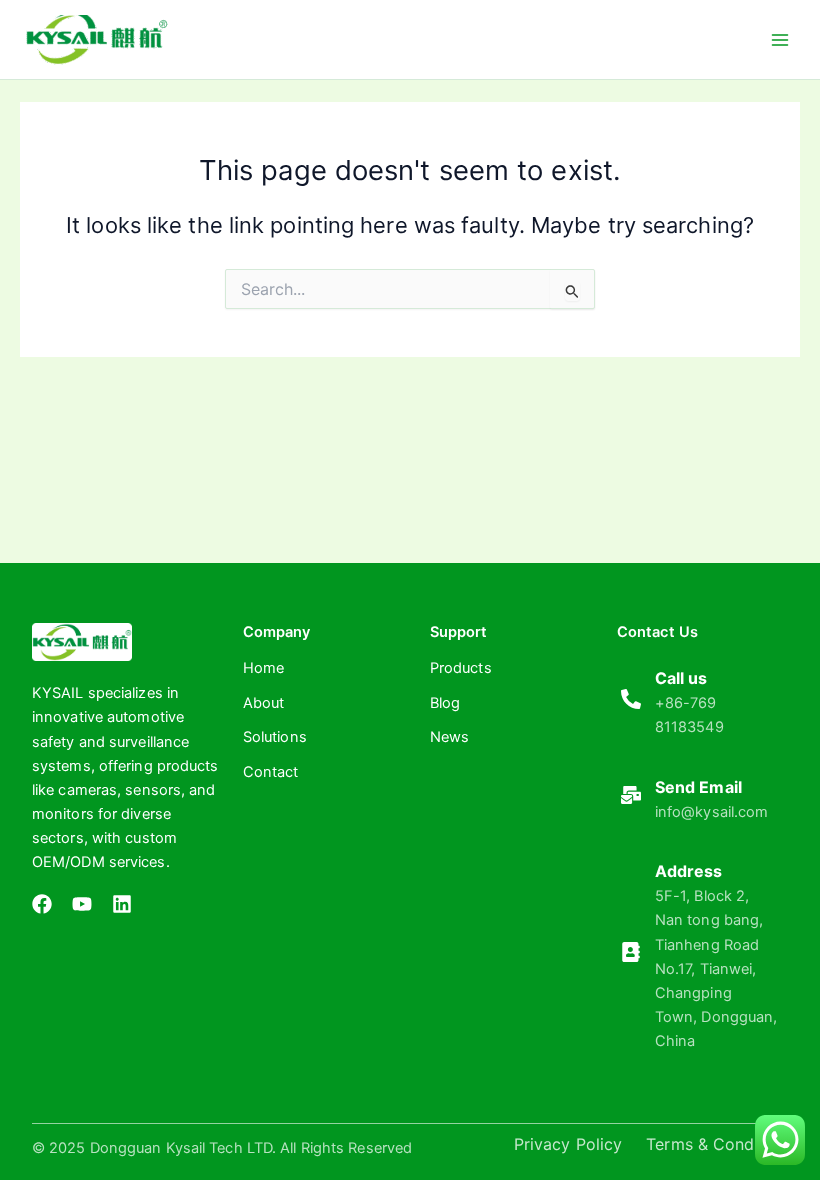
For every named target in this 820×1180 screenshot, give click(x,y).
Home (263, 668)
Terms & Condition (717, 1144)
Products (461, 668)
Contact (271, 772)
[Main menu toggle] (780, 39)
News (449, 737)
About (264, 703)
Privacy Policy (568, 1144)
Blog (445, 703)
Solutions (275, 737)
